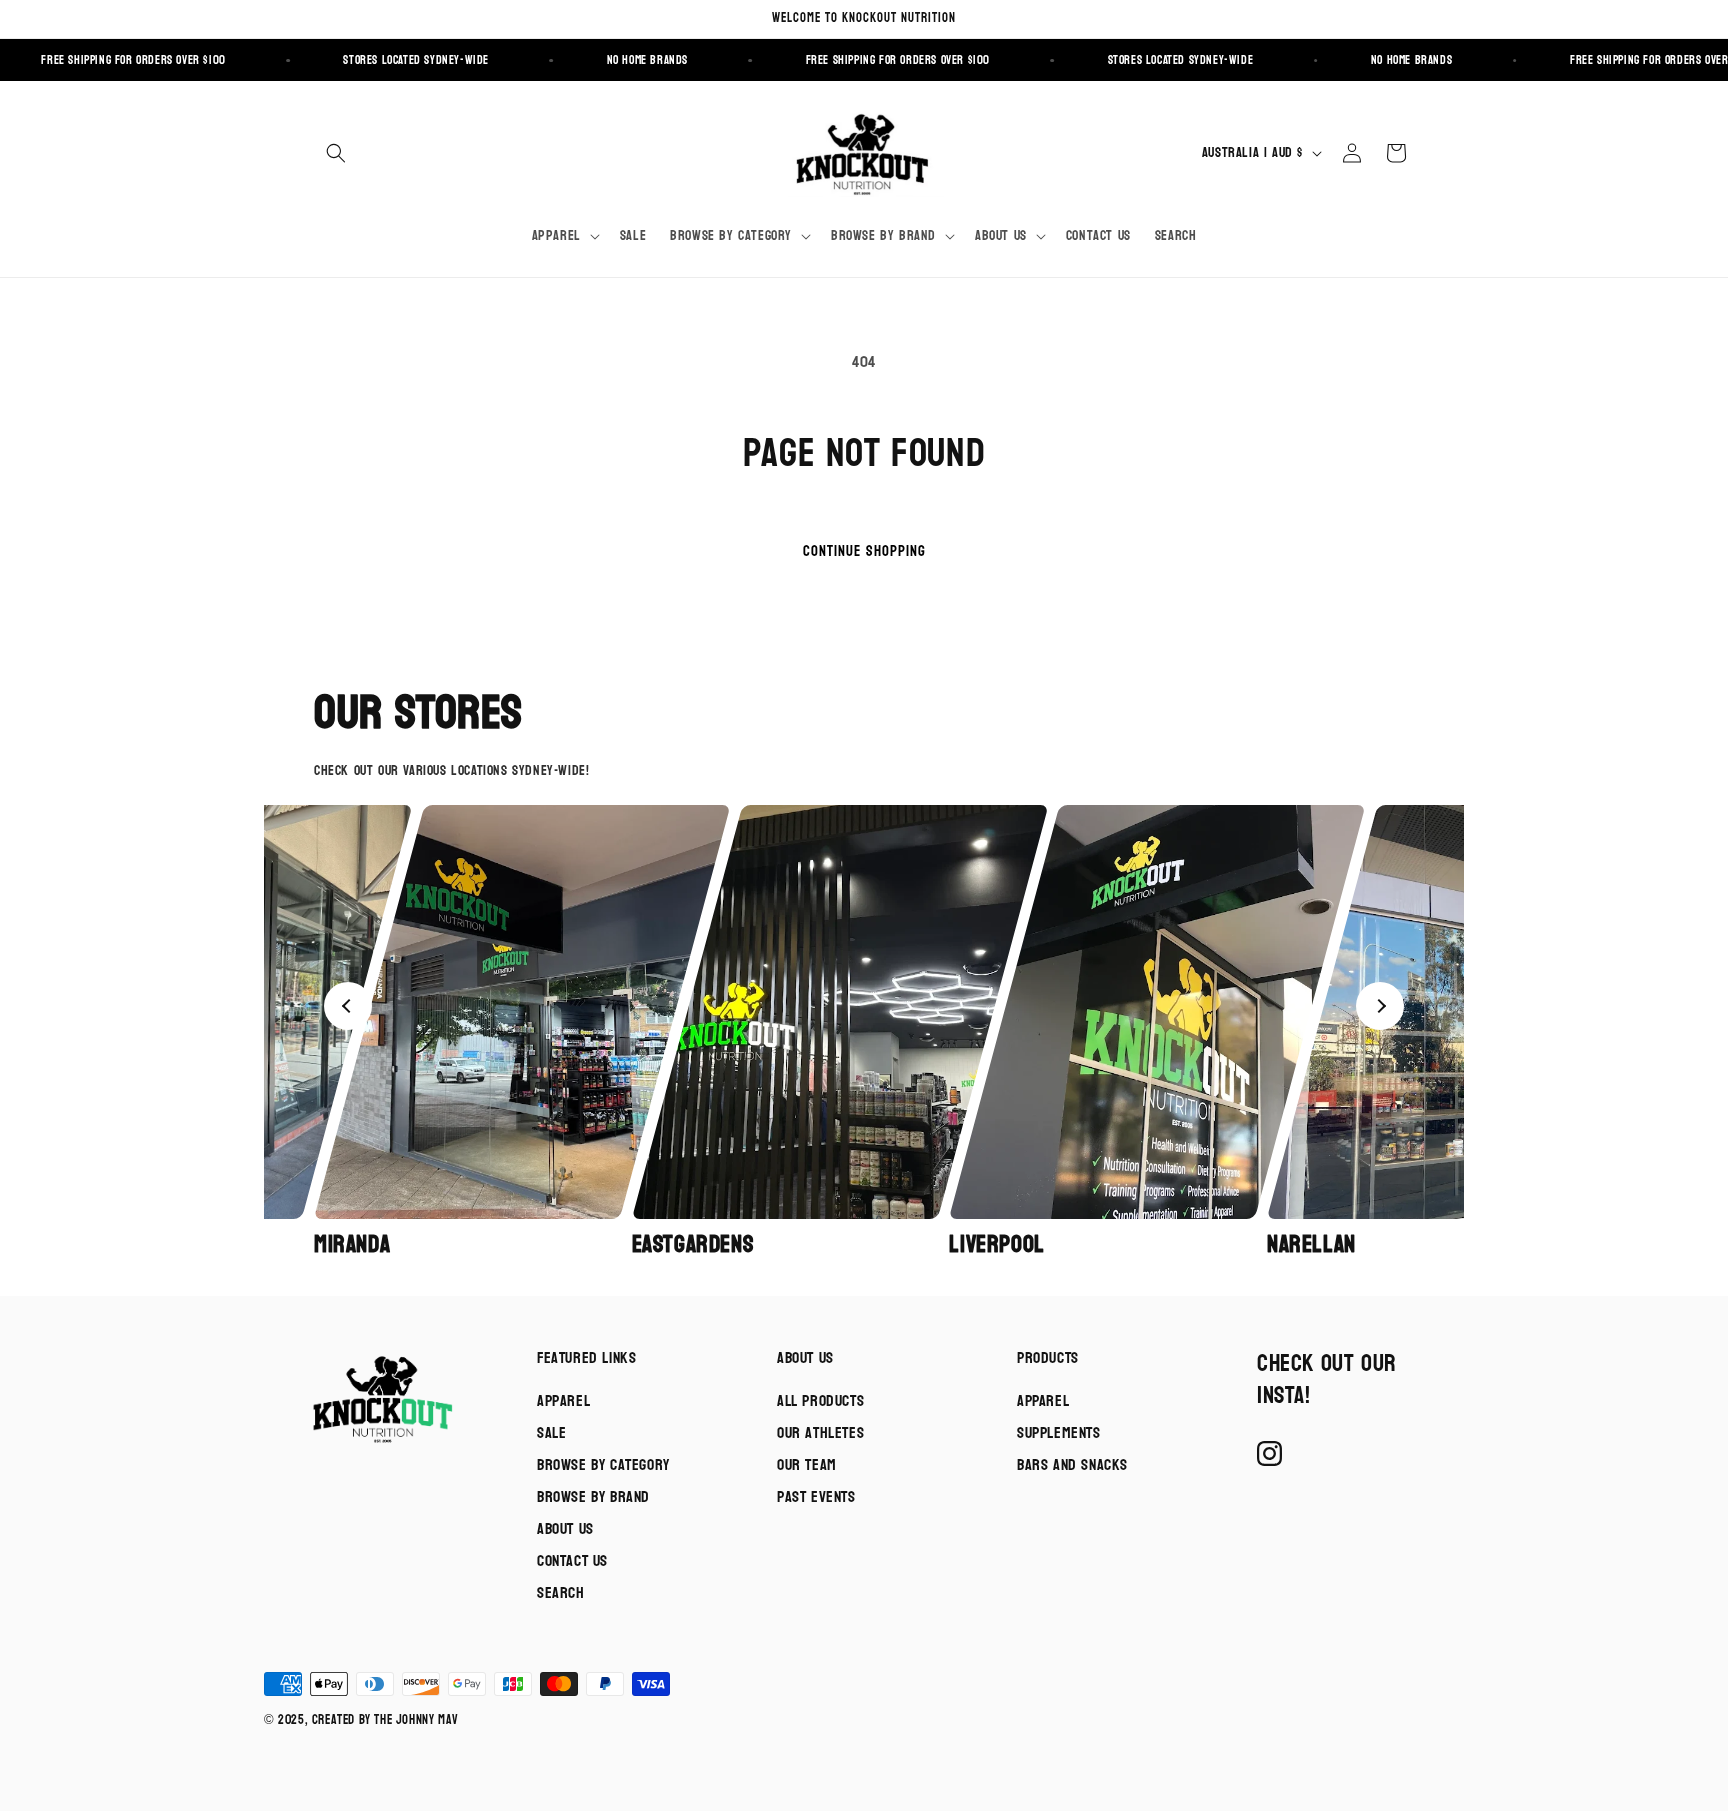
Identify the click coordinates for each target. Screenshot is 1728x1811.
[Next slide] (1380, 1006)
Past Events (816, 1496)
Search (561, 1592)
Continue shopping (864, 551)
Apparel (563, 1400)
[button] (336, 153)
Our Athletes (820, 1432)
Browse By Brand (593, 1496)
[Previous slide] (348, 1006)
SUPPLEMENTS (1059, 1432)
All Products (820, 1400)
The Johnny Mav (416, 1720)
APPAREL (1043, 1400)
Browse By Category (603, 1464)
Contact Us (572, 1560)
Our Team (807, 1464)
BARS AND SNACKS (1072, 1464)
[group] (467, 1032)
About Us (565, 1528)
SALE (551, 1432)
